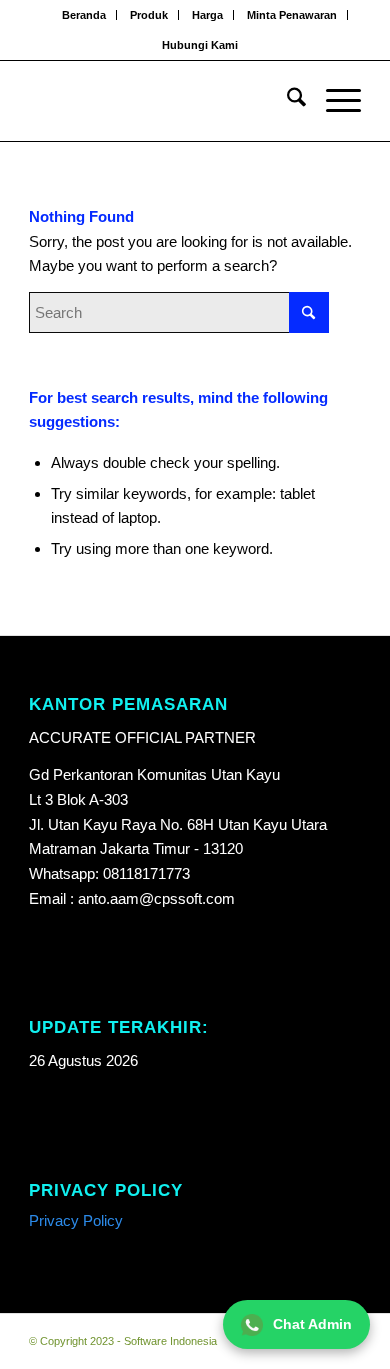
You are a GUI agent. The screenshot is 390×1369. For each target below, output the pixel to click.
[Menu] (333, 101)
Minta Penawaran (292, 15)
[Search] (286, 101)
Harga (207, 15)
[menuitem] (84, 15)
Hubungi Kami (200, 45)
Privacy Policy (76, 1220)
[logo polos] (161, 101)
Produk (149, 15)
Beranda (84, 15)
